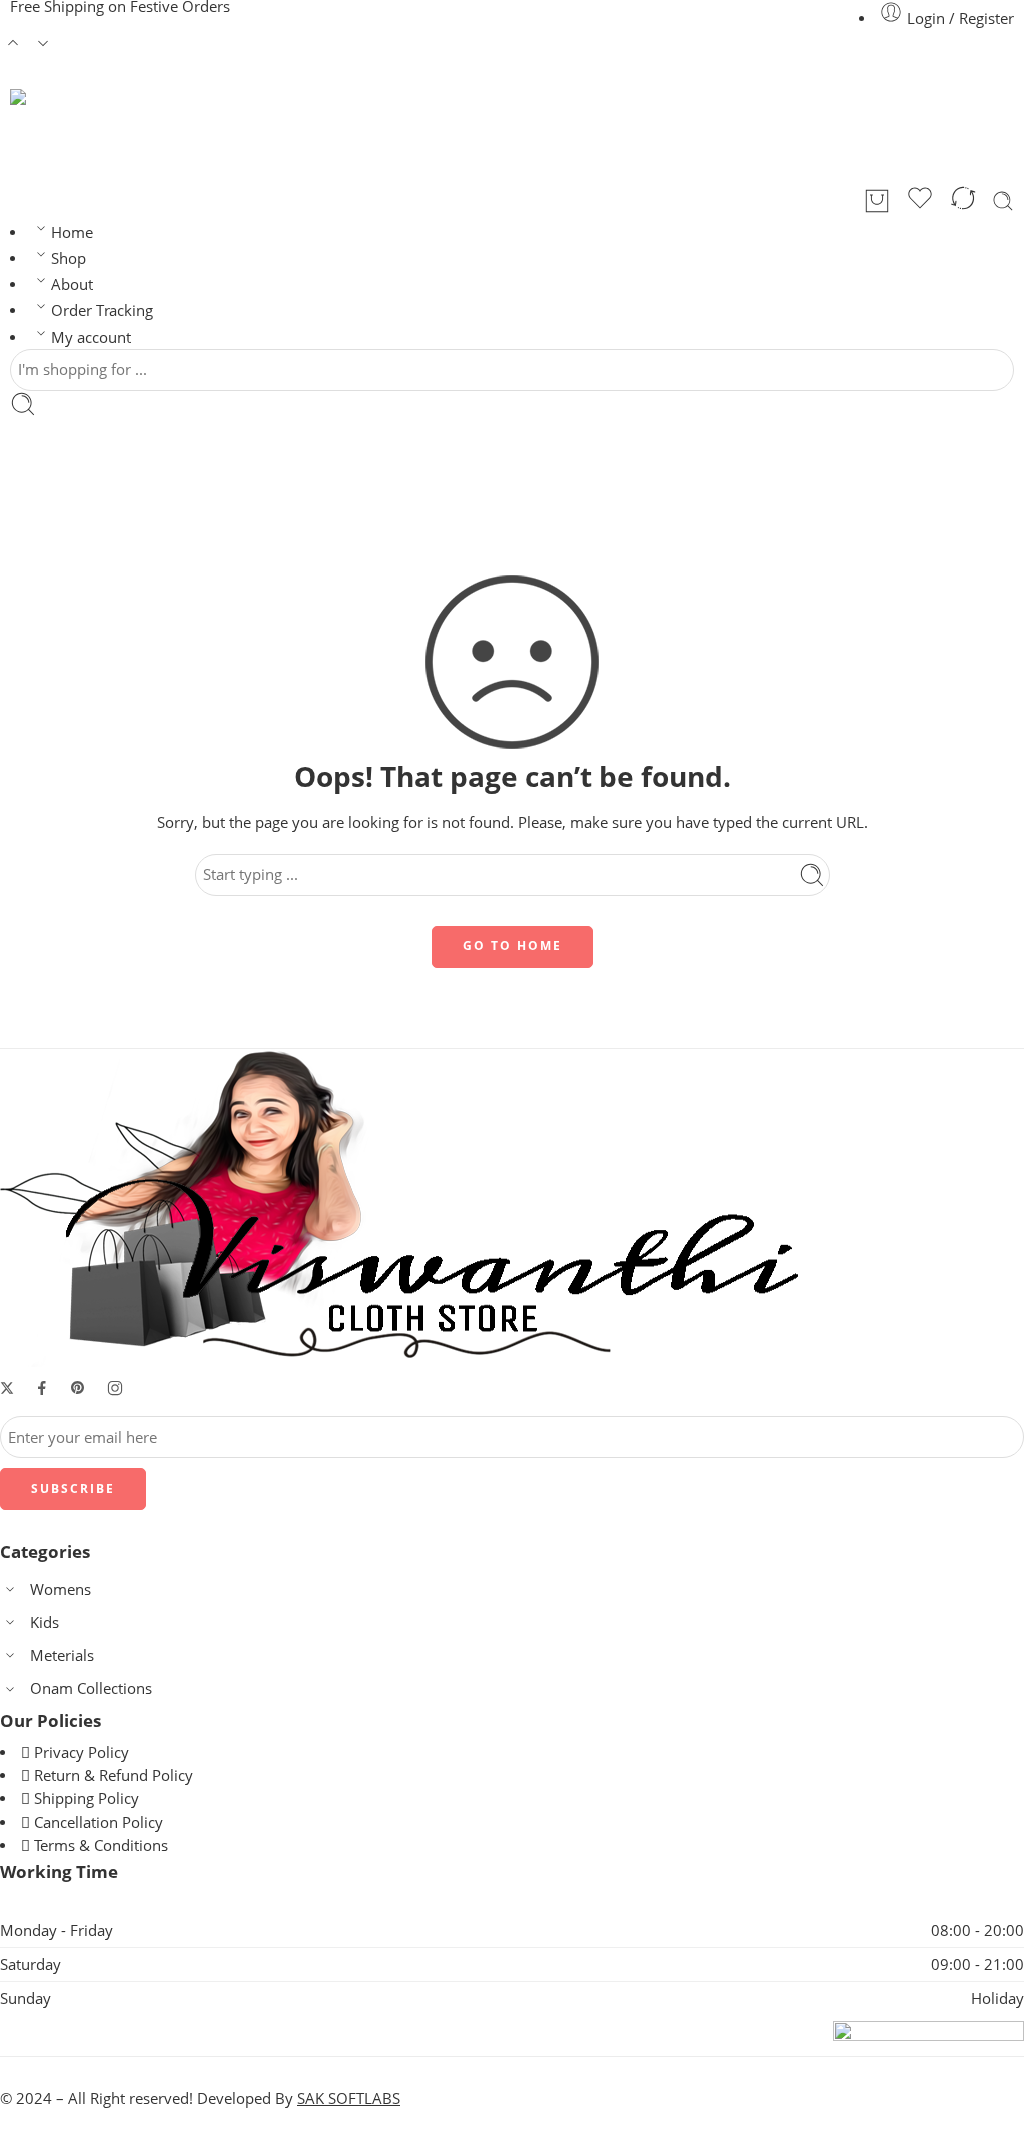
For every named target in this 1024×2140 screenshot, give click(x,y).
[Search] (1003, 201)
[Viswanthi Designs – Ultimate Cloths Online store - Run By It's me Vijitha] (130, 136)
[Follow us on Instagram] (115, 1388)
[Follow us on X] (7, 1388)
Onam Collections (91, 1688)
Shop (68, 258)
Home (72, 232)
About (72, 284)
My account (91, 337)
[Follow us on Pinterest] (78, 1388)
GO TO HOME (512, 945)
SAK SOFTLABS (348, 2098)
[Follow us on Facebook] (42, 1388)
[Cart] (877, 201)
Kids (44, 1622)
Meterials (62, 1655)
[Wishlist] (920, 201)
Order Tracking (102, 310)
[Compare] (963, 201)
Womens (60, 1589)
